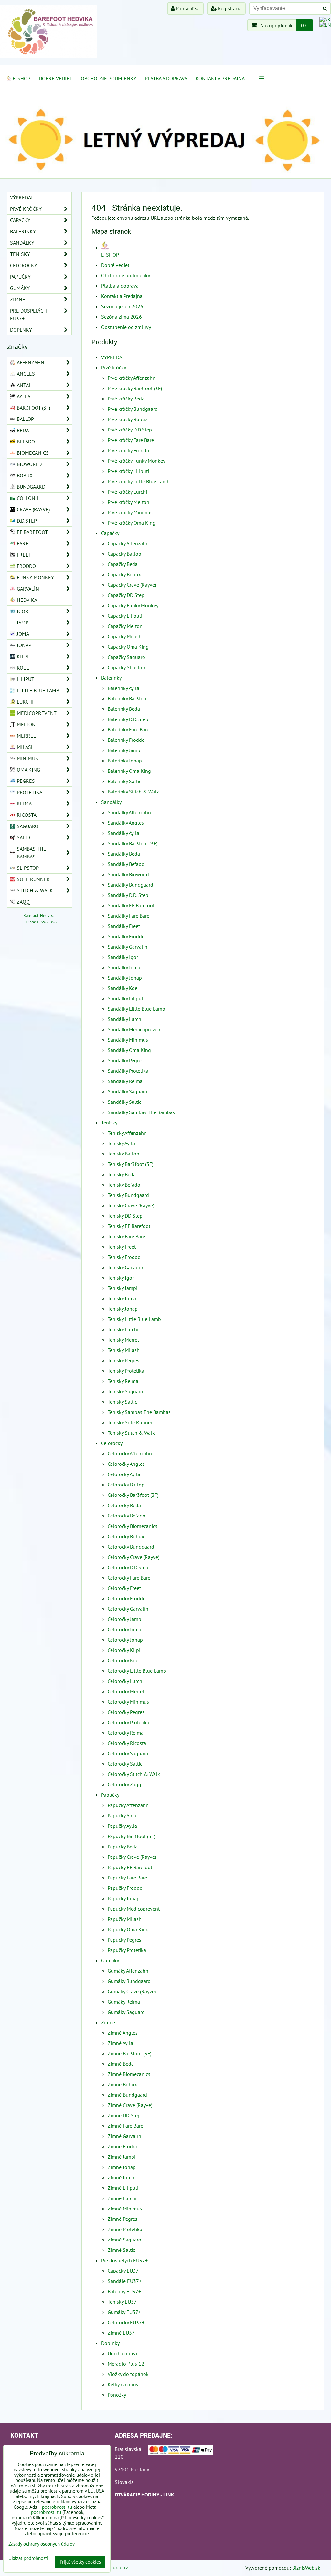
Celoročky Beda (124, 1505)
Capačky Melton (125, 626)
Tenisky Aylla (121, 1143)
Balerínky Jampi (125, 750)
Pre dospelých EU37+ (124, 2260)
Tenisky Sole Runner (130, 1422)
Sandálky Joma (124, 967)
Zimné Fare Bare (125, 2126)
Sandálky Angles (126, 823)
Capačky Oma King (128, 647)
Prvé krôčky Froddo (128, 450)
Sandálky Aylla (123, 833)
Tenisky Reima (123, 1381)
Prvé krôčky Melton (128, 502)
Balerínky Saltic (124, 781)
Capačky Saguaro (126, 657)
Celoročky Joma (124, 1629)
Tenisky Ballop (123, 1154)
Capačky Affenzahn (128, 543)
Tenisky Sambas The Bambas (139, 1412)
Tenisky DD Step (125, 1216)
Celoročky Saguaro (128, 1753)
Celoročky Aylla (124, 1474)
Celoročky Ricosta (127, 1743)
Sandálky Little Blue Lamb (136, 1009)
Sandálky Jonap (125, 978)
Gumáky (110, 1960)
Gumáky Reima (124, 2002)
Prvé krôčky (114, 367)
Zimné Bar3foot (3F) (129, 2053)
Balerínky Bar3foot (128, 698)
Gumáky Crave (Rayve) (132, 1991)
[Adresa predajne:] (181, 2451)
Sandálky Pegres (126, 1060)
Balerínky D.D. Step (128, 719)
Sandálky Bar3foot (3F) (133, 843)
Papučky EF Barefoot (130, 1867)
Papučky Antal (123, 1815)
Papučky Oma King (128, 1929)
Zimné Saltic (121, 2250)
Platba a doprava (166, 78)
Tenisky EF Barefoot (129, 1226)
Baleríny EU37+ (124, 2291)
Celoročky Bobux (126, 1536)
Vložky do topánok (128, 2374)
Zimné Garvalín (124, 2136)
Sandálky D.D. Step (128, 895)
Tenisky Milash (124, 1350)
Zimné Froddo (123, 2146)
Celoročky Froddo (127, 1598)
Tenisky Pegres (123, 1360)
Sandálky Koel (123, 988)
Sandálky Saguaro (128, 1091)
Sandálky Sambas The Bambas (141, 1112)
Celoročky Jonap (125, 1640)
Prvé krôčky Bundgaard (133, 409)
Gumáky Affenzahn (128, 1971)
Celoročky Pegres (126, 1712)
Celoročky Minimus (128, 1702)
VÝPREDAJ (112, 357)
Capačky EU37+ (124, 2271)
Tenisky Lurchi (123, 1329)
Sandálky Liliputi (126, 998)
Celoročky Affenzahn (130, 1453)
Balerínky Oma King (129, 771)
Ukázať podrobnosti (28, 2558)
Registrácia (229, 8)
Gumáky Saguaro (126, 2012)
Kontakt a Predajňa (220, 78)
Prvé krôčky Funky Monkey (136, 461)
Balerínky (111, 678)
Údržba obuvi (122, 2353)
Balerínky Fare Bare (128, 729)
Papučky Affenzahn (128, 1805)
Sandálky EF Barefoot (131, 905)
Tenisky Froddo (124, 1257)
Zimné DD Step (124, 2115)
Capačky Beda (123, 564)
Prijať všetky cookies (80, 2562)
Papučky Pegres (124, 1940)
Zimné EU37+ (123, 2333)
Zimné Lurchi (122, 2198)
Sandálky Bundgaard (130, 885)
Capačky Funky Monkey (133, 605)
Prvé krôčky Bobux (128, 419)
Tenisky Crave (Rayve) (131, 1205)
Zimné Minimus (125, 2209)
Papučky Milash (125, 1919)
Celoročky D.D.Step (128, 1567)
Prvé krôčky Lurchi (127, 492)
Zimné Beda (121, 2064)
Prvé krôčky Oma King (132, 523)
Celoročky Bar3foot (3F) (133, 1495)
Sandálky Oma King (129, 1050)
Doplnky (110, 2343)
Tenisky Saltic (122, 1402)
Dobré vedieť (56, 78)
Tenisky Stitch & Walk (131, 1433)
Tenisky (109, 1123)
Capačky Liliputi (125, 616)
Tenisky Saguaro (125, 1391)
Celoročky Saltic (125, 1764)
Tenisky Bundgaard (128, 1195)
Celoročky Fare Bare (129, 1578)
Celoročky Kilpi (124, 1650)
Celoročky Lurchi (126, 1681)
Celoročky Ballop (126, 1485)
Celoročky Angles (126, 1464)
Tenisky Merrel (123, 1340)
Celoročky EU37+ (126, 2322)
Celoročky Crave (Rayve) (133, 1557)
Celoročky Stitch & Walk (134, 1774)
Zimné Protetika (125, 2229)
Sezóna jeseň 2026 (122, 306)
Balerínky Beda (124, 709)
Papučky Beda (123, 1847)
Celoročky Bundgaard (131, 1547)
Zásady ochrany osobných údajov (42, 2544)
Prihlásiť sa (187, 8)
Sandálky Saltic (124, 1102)
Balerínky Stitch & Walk (133, 792)
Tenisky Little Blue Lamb (134, 1319)
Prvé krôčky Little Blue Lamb (139, 481)
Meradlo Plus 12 (126, 2364)
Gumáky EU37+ (124, 2312)
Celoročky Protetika (128, 1722)
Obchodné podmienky (109, 78)
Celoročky (112, 1443)
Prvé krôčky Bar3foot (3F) (135, 388)
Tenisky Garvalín (125, 1267)
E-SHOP (21, 78)
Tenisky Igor (121, 1278)
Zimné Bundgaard (127, 2095)
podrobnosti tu (57, 2507)
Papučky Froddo (125, 1888)
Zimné (108, 2022)
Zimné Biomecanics (129, 2074)
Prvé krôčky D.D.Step (130, 430)
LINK (169, 2495)
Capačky (110, 533)
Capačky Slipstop (126, 667)
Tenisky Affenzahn (127, 1133)
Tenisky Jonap (123, 1309)
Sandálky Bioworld (128, 874)
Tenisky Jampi (123, 1288)
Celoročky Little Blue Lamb (137, 1671)
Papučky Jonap (124, 1898)
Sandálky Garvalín (128, 947)
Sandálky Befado (126, 864)
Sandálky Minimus (128, 1040)
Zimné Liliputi (123, 2188)
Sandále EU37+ (125, 2281)
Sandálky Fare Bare (128, 916)
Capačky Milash (125, 636)
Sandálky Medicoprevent (135, 1029)
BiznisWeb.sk (306, 2568)
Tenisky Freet (122, 1247)
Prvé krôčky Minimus (130, 512)
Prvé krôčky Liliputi (128, 471)
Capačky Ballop (124, 554)
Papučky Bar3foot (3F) (131, 1836)
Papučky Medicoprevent (134, 1909)
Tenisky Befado (124, 1185)
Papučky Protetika (127, 1950)
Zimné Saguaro (124, 2240)
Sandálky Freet (124, 926)
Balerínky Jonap (125, 761)
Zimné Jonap (122, 2167)
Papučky (110, 1795)
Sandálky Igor (123, 957)
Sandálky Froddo (126, 936)
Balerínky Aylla (123, 688)
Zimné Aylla (120, 2043)
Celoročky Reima (126, 1733)
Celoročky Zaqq (124, 1784)
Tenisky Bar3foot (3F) (130, 1164)
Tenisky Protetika (126, 1371)
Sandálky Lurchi (125, 1019)
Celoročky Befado (127, 1516)
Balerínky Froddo (126, 740)
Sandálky (111, 802)
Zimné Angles (123, 2033)
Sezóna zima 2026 (122, 317)
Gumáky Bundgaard (129, 1981)
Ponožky (117, 2395)
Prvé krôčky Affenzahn (132, 378)
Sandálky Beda (124, 854)
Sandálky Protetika (128, 1071)
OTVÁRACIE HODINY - (139, 2495)
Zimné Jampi (122, 2157)
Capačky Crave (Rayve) (132, 585)
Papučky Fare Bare (127, 1878)
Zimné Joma (121, 2177)
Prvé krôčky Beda (126, 399)
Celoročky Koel (124, 1660)
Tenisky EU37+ (123, 2302)
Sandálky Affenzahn (129, 812)
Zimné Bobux (122, 2084)
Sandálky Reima (125, 1081)
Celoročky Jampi (125, 1619)
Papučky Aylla (122, 1826)
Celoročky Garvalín (128, 1609)
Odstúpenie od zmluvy (126, 327)
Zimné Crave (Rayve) (130, 2105)
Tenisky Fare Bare (126, 1236)
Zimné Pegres (123, 2219)
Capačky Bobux (124, 574)
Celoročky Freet (124, 1588)
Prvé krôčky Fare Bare (131, 440)
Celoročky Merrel (126, 1691)
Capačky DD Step (126, 595)
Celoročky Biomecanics (133, 1526)
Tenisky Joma (122, 1298)
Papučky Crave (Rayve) (132, 1857)
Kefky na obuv (123, 2384)
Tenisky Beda (122, 1174)
